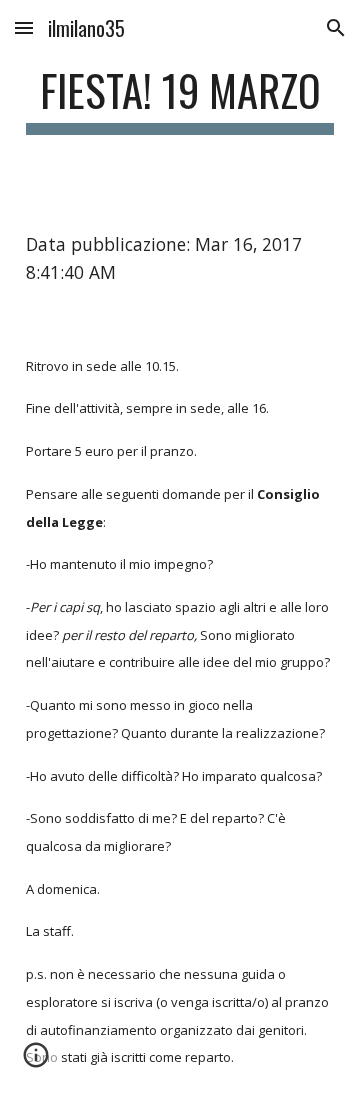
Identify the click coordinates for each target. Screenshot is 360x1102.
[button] (24, 27)
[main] (180, 99)
